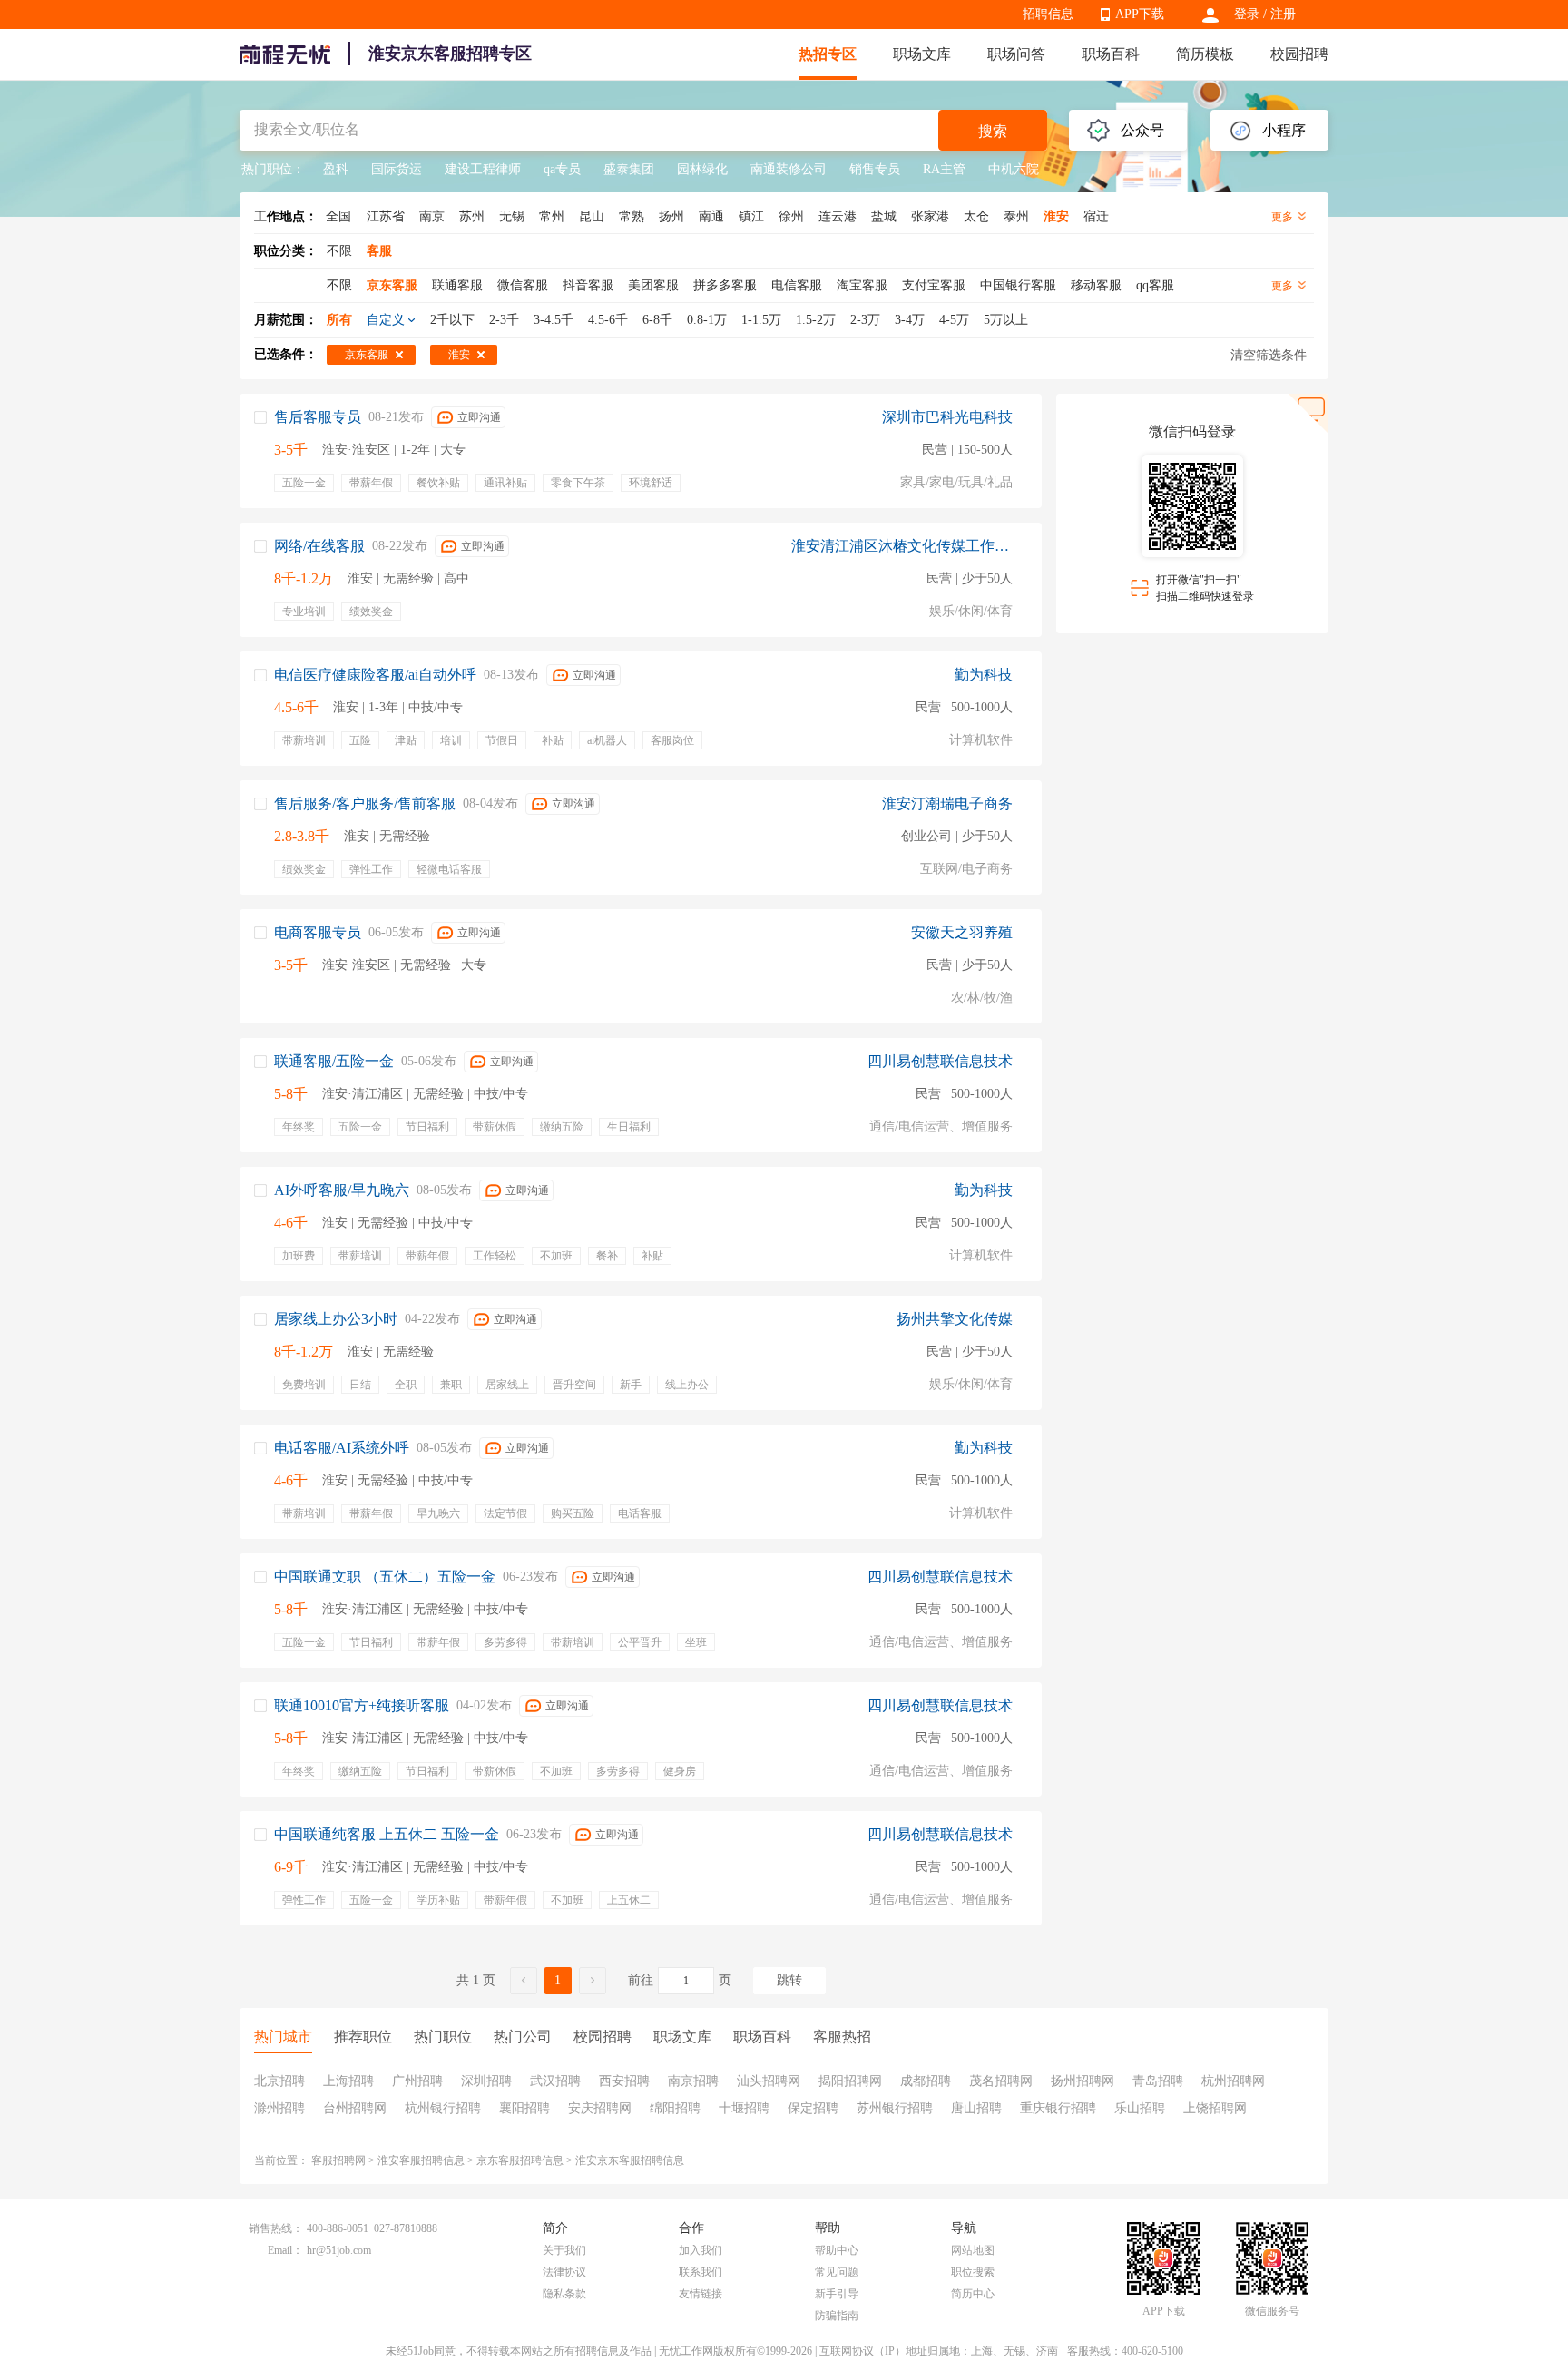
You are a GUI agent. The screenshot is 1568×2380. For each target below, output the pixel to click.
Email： (285, 2250)
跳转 (789, 1980)
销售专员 (875, 169)
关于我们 (564, 2250)
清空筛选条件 (1269, 355)
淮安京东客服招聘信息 (630, 2160)
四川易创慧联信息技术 (940, 1061)
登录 (1247, 14)
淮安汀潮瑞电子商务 (947, 803)
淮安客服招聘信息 (421, 2160)
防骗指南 (837, 2316)
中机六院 (1014, 169)
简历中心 (973, 2294)
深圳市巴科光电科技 (947, 417)
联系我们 (701, 2272)
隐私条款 (564, 2294)
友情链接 (701, 2294)
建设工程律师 (483, 169)
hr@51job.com (339, 2250)
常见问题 (837, 2272)
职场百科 (1111, 54)
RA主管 (944, 169)
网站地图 (973, 2250)
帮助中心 (837, 2250)
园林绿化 (702, 169)
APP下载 (1140, 14)
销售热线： (276, 2228)
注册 (1283, 14)
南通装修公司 (789, 169)
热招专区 (828, 54)
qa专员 (562, 169)
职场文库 (922, 54)
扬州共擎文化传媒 (955, 1319)
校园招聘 (1299, 54)
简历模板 (1205, 54)
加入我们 (701, 2250)
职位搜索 (973, 2272)
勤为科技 (984, 675)
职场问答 (1016, 54)
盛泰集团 (629, 169)
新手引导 (837, 2294)
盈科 (336, 169)
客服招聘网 (338, 2160)
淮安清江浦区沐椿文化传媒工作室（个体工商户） (902, 546)
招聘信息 (1048, 14)
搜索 (993, 131)
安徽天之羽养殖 (962, 932)
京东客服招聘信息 (520, 2160)
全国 (338, 216)
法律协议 (564, 2272)
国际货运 (397, 169)
